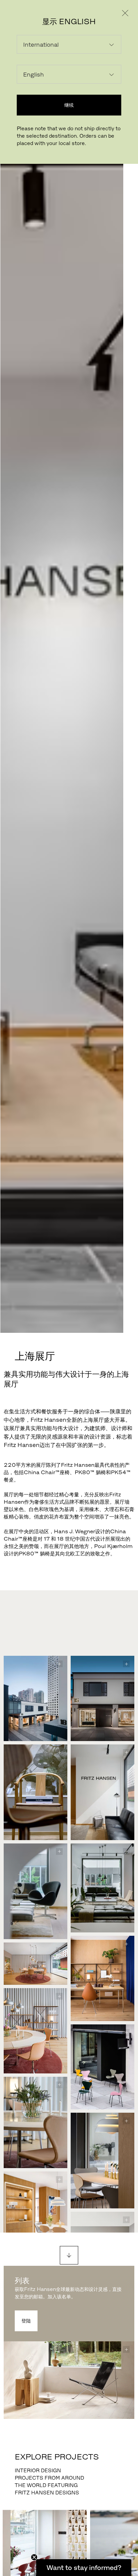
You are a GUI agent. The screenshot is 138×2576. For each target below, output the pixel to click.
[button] (84, 2568)
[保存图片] (59, 1664)
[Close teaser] (34, 2557)
